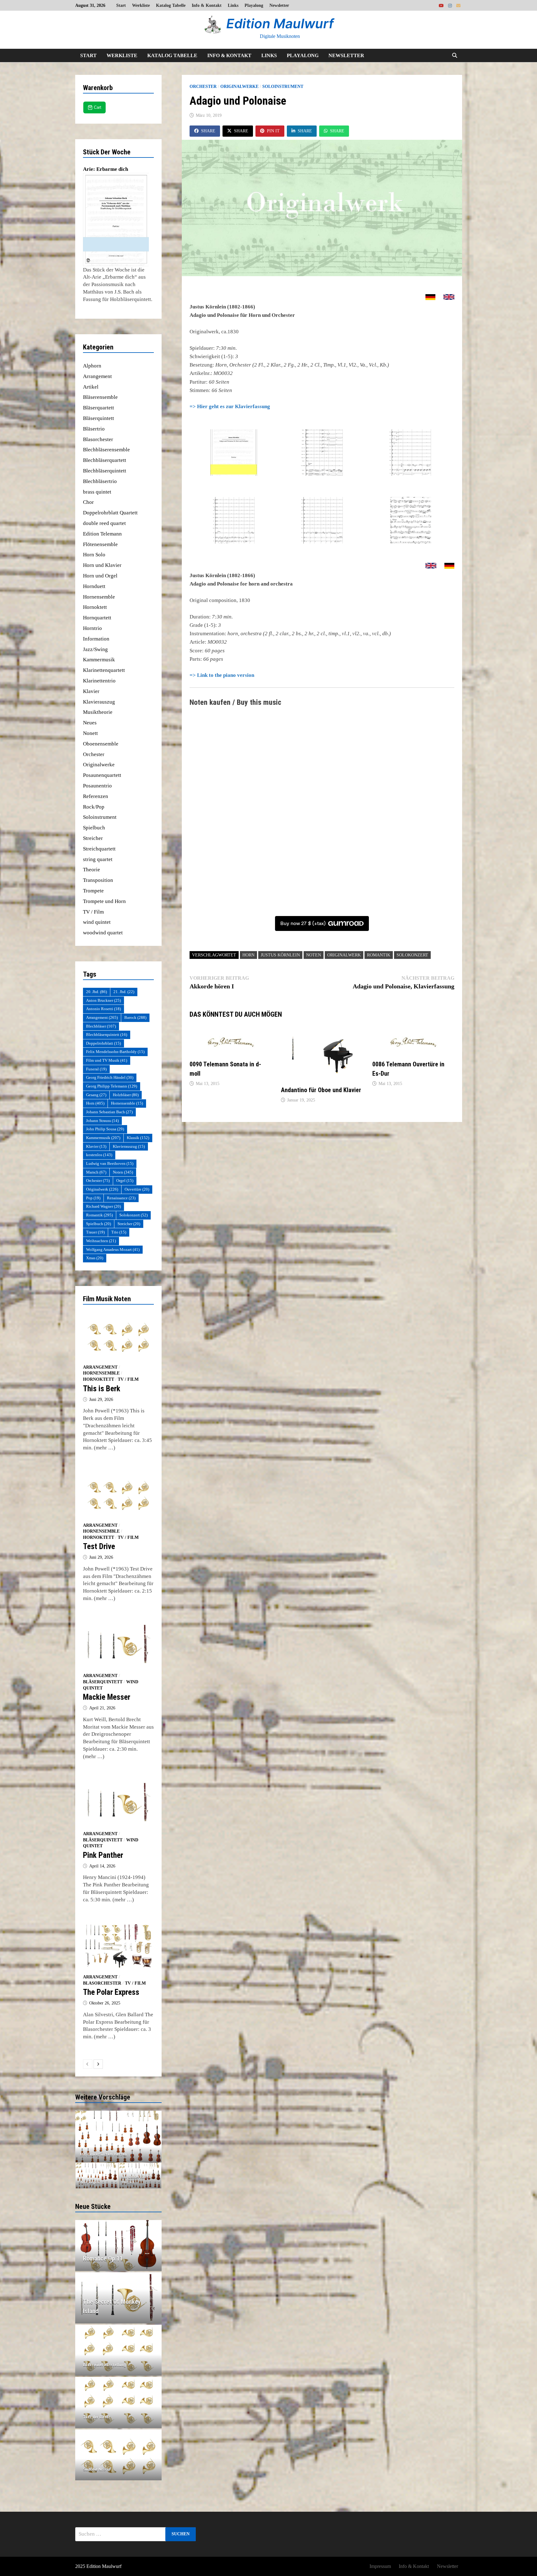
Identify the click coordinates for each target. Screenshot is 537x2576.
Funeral (96, 1069)
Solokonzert (412, 955)
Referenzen (96, 796)
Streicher (93, 838)
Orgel (125, 1181)
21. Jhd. (124, 992)
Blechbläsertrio (100, 481)
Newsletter (279, 5)
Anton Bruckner (103, 1000)
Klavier (91, 691)
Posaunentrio (97, 786)
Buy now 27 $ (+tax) (303, 923)
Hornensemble (99, 597)
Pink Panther (103, 1855)
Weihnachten (101, 1241)
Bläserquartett (99, 408)
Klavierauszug (99, 702)
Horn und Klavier (102, 565)
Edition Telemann (102, 534)
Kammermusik (99, 660)
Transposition (98, 880)
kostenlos (99, 1155)
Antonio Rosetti (103, 1009)
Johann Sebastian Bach (109, 1112)
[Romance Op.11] (119, 2259)
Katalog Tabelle (171, 5)
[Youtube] (442, 5)
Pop (93, 1198)
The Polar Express (111, 1992)
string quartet (98, 859)
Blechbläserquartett (105, 460)
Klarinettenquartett (104, 670)
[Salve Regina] (97, 2176)
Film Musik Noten (107, 1299)
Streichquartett (99, 849)
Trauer (95, 1232)
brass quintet (97, 492)
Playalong (254, 5)
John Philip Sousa (105, 1129)
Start (121, 5)
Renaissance (121, 1198)
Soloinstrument (283, 87)
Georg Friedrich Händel (110, 1077)
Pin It (273, 131)
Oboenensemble (101, 744)
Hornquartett (97, 618)
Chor (88, 502)
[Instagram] (451, 5)
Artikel (91, 387)
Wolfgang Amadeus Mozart (113, 1249)
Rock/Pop (94, 807)
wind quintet (97, 922)
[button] (81, 2136)
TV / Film (93, 912)
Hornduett (94, 586)
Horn (248, 955)
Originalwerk (344, 955)
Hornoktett (95, 607)
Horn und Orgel (100, 576)
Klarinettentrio (99, 681)
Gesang (96, 1095)
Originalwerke (239, 87)
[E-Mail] (458, 5)
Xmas (95, 1258)
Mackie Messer (107, 1697)
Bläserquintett (99, 418)
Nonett (90, 733)
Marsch (96, 1172)
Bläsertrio (94, 429)
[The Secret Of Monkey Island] (119, 2306)
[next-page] (98, 2064)
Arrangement (97, 376)
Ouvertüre (137, 1189)
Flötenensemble (100, 544)
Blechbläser (101, 1026)
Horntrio (92, 628)
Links (233, 5)
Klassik (138, 1138)
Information (96, 639)
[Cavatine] (119, 2136)
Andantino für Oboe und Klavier (321, 1090)
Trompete (93, 891)
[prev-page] (88, 2064)
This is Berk (102, 1389)
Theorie (92, 870)
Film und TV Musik (107, 1060)
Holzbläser (126, 1095)
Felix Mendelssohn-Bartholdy (115, 1052)
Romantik (379, 955)
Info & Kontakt (207, 5)
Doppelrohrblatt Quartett (110, 513)
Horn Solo (94, 555)
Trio (119, 1232)
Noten (314, 955)
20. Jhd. (96, 992)
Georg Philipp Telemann (112, 1086)
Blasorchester (98, 439)
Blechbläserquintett (105, 471)
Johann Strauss (102, 1121)
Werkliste (141, 5)
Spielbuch (94, 828)
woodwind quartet (103, 933)
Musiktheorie (98, 712)
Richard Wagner (103, 1206)
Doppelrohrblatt (103, 1043)
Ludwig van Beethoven (110, 1163)
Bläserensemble (100, 397)
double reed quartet (104, 523)
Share (208, 131)
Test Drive (99, 1546)
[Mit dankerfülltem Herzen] (140, 2176)
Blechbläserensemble (106, 450)
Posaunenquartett (102, 775)
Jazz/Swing (95, 649)
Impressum (380, 2566)
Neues (90, 723)
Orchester (203, 87)
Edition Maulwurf (280, 23)
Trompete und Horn (104, 901)
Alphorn (92, 366)
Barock (135, 1017)
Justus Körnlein (280, 955)
